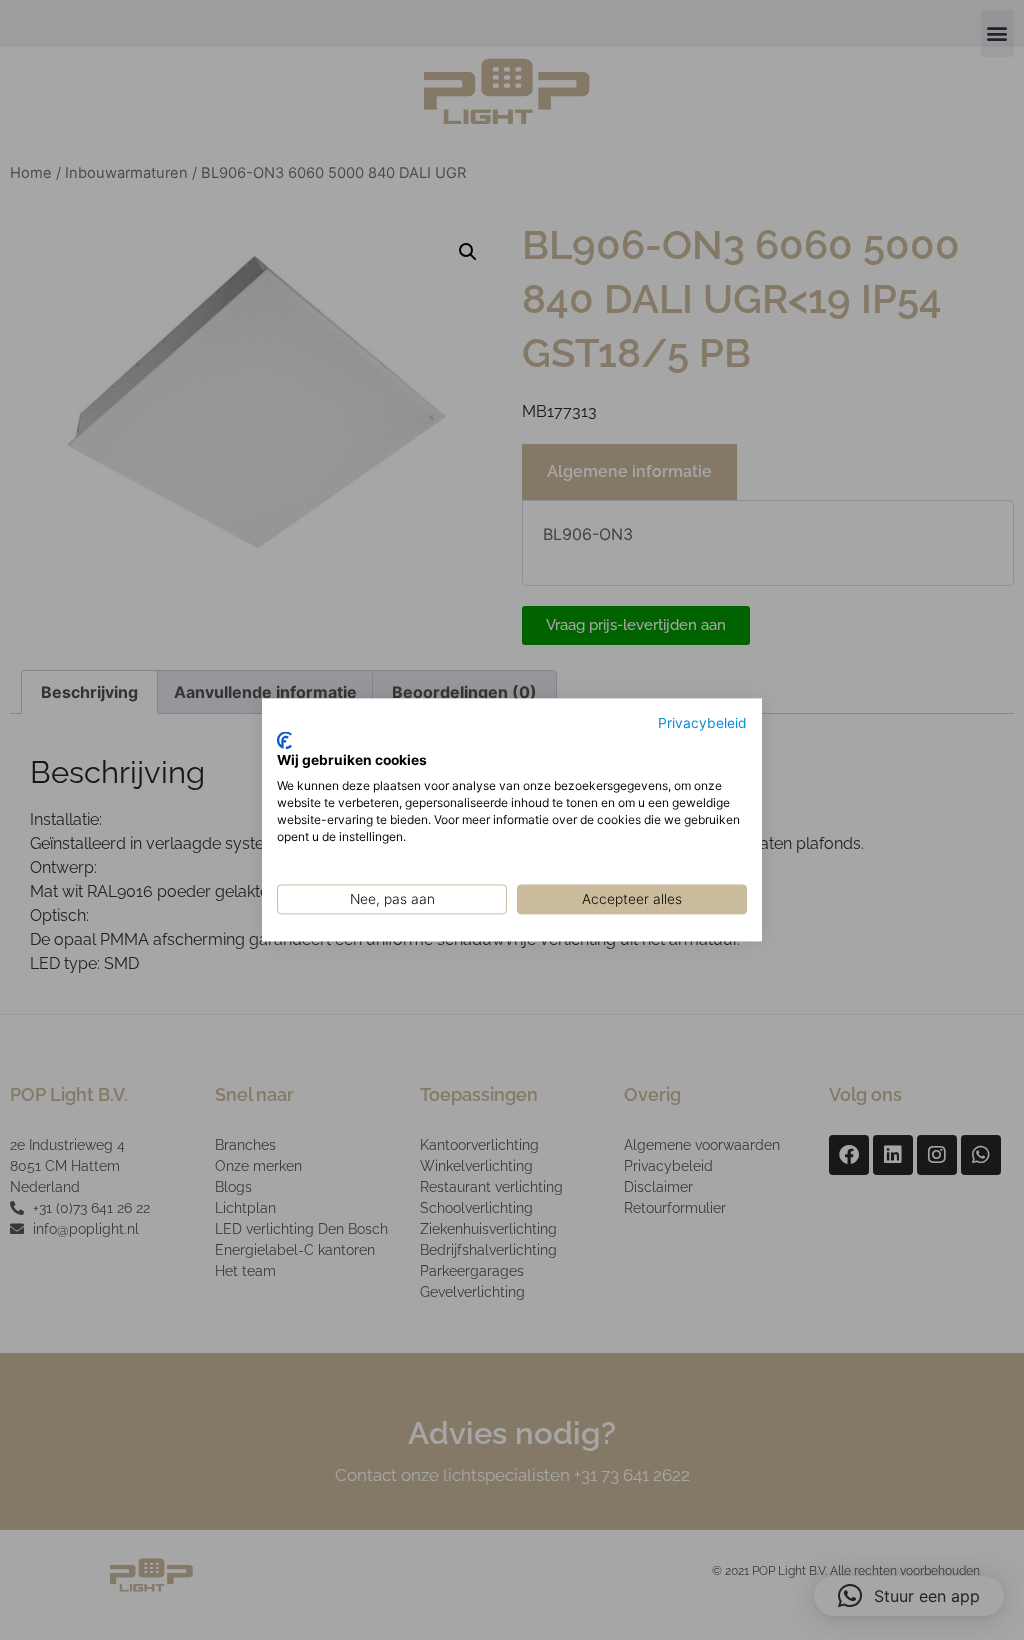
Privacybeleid (702, 723)
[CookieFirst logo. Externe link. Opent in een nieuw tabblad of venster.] (284, 740)
